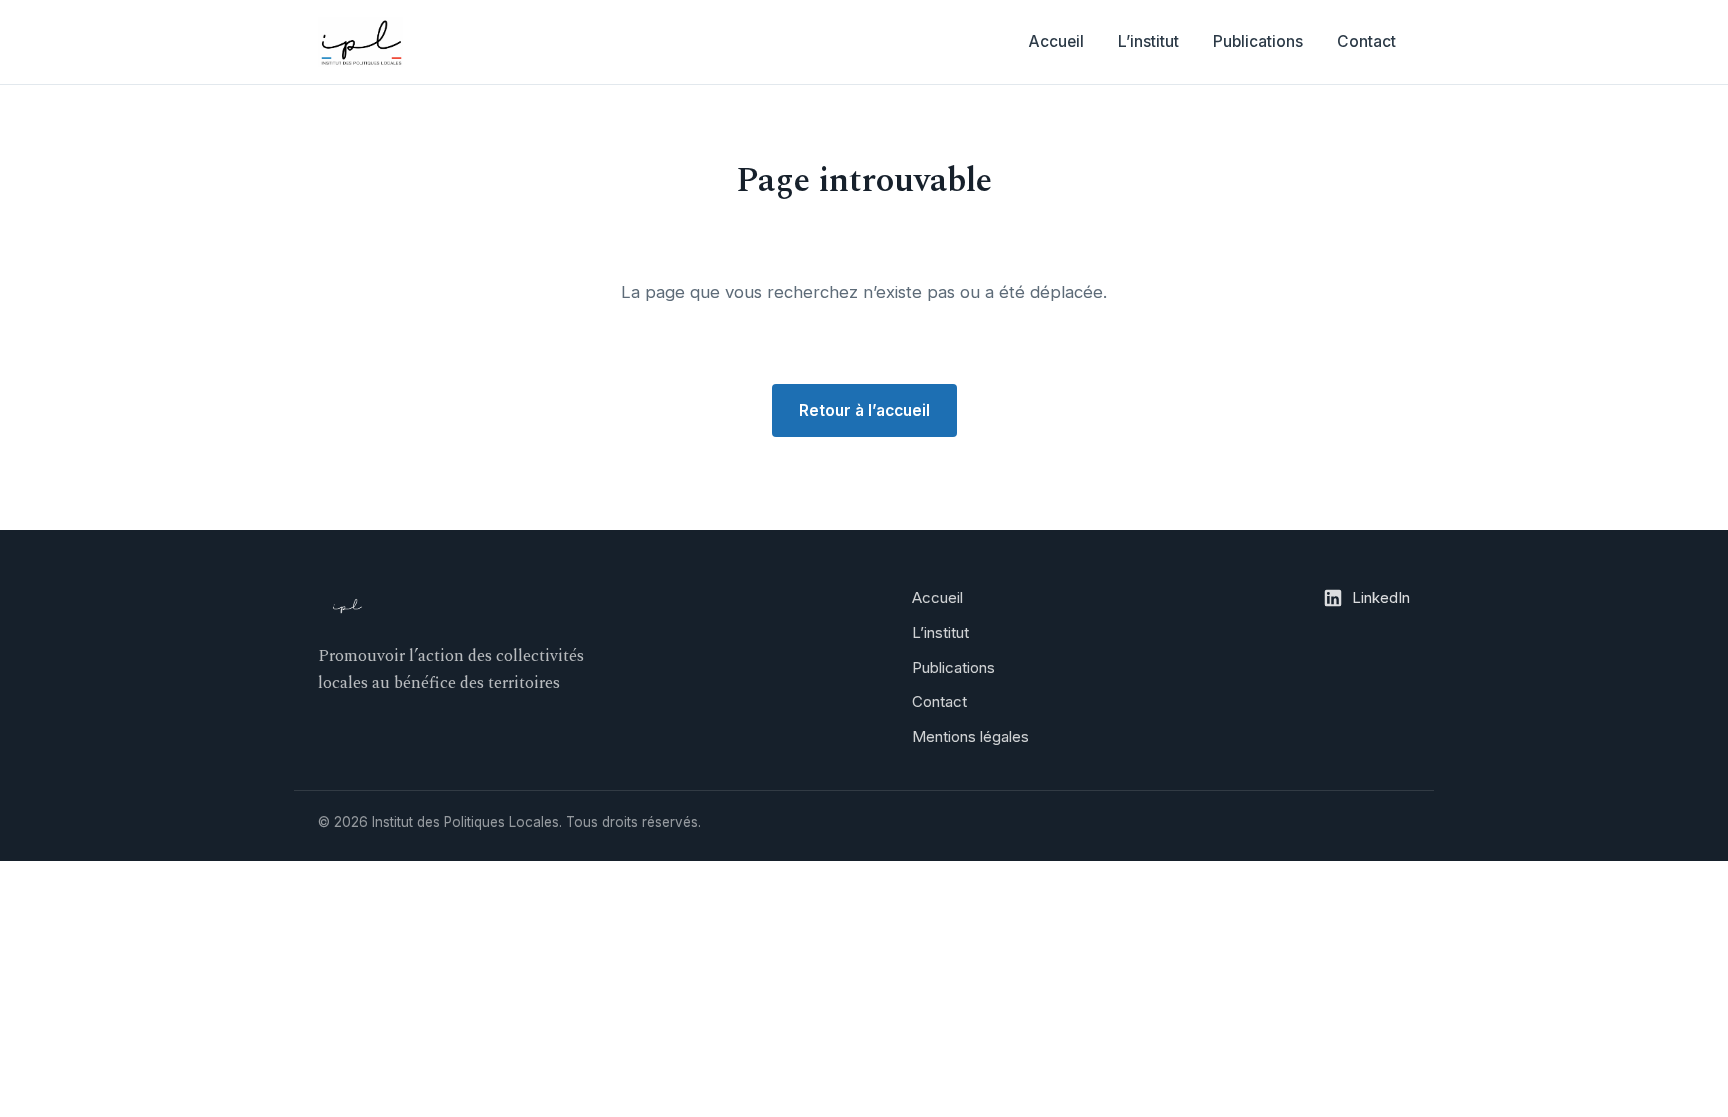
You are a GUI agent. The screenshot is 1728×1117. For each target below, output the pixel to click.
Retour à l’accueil (864, 410)
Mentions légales (970, 736)
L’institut (1148, 41)
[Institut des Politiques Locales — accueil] (360, 42)
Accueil (1056, 41)
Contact (1366, 41)
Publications (1258, 41)
